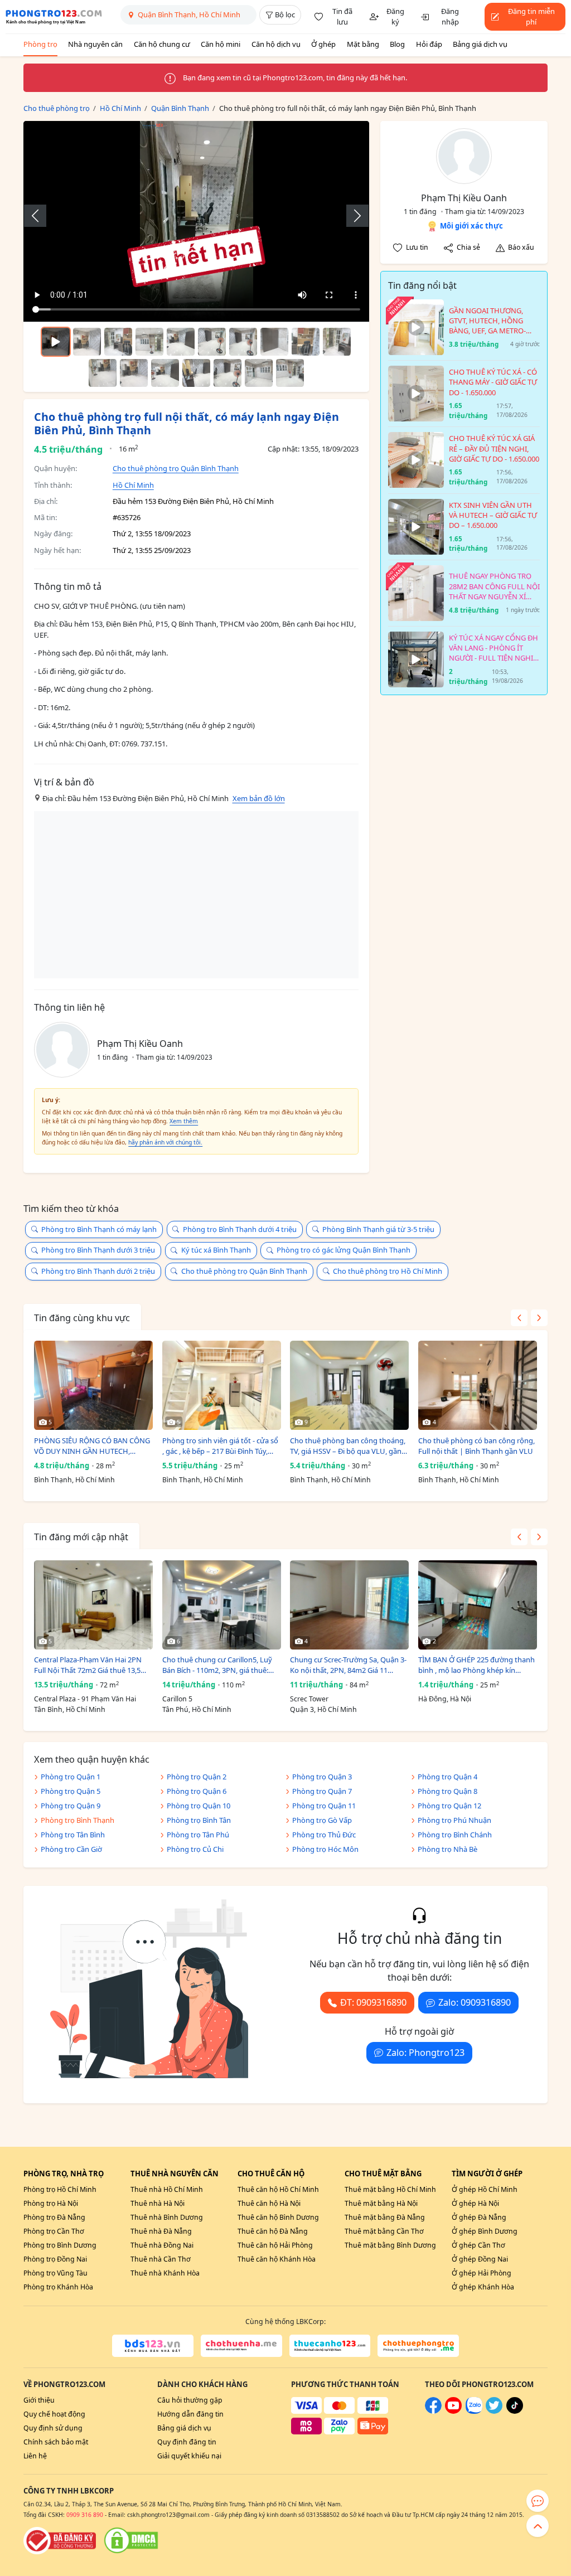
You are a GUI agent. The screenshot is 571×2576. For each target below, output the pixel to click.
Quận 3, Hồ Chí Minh (323, 1709)
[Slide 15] (259, 373)
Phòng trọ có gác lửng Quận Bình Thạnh (343, 1250)
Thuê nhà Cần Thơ (161, 2259)
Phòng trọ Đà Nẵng (54, 2217)
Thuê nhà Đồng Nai (162, 2245)
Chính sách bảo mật (56, 2442)
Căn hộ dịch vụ (276, 44)
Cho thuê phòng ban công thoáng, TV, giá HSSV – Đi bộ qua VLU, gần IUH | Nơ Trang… (348, 1446)
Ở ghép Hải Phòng (482, 2273)
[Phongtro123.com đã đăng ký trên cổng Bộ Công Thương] (60, 2540)
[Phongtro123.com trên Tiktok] (515, 2411)
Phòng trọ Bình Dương (60, 2245)
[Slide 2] (118, 342)
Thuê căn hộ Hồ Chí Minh (278, 2189)
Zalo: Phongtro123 (425, 2053)
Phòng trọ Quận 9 (71, 1806)
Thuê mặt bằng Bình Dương (390, 2245)
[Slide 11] (134, 373)
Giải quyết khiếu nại (189, 2456)
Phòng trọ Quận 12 (449, 1806)
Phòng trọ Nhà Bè (447, 1849)
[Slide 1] (87, 342)
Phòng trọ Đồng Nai (55, 2259)
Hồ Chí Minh (133, 485)
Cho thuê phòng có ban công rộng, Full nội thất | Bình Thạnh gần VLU (476, 1446)
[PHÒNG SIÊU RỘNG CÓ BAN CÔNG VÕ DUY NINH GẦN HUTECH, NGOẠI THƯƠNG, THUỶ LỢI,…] (93, 1385)
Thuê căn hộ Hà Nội (269, 2203)
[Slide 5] (212, 342)
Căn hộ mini (221, 44)
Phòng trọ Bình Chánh (455, 1835)
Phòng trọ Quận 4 (447, 1777)
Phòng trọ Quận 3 (322, 1777)
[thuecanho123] (330, 2346)
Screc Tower (309, 1699)
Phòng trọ (40, 44)
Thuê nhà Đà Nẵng (161, 2231)
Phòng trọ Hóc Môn (325, 1849)
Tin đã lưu (342, 17)
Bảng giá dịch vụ (480, 44)
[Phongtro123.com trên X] (494, 2411)
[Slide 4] (181, 342)
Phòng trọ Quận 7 (322, 1791)
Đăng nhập (450, 17)
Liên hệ (35, 2456)
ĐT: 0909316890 (373, 2002)
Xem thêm (184, 1121)
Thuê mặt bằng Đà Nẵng (385, 2217)
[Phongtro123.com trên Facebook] (433, 2411)
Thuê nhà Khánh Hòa (165, 2273)
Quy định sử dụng (53, 2428)
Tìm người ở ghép (487, 2174)
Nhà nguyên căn (95, 44)
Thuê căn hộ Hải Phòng (275, 2245)
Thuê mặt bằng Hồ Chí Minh (390, 2189)
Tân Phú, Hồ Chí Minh (197, 1709)
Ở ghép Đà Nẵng (479, 2217)
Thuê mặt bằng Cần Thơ (384, 2231)
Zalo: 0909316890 (475, 2002)
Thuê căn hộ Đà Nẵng (273, 2231)
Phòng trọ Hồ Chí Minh (60, 2189)
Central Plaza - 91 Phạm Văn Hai (85, 1699)
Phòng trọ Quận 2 (197, 1777)
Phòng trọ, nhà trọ (64, 2174)
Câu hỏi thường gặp (190, 2400)
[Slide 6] (243, 342)
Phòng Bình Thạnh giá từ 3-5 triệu (378, 1229)
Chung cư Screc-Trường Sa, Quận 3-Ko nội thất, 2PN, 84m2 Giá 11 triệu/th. (348, 1665)
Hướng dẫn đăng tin (190, 2414)
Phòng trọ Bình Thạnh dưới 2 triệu (98, 1271)
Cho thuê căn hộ (271, 2174)
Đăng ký (395, 17)
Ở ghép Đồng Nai (480, 2259)
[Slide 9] (337, 342)
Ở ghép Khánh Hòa (483, 2287)
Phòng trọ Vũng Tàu (55, 2273)
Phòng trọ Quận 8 (447, 1791)
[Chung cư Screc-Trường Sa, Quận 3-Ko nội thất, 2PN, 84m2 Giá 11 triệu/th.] (349, 1605)
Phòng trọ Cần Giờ (71, 1849)
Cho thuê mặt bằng (383, 2174)
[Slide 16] (290, 373)
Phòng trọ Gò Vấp (322, 1820)
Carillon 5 (177, 1699)
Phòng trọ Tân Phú (198, 1835)
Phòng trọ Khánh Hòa (58, 2287)
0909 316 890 (85, 2515)
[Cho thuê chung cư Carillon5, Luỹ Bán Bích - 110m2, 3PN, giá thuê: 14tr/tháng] (222, 1605)
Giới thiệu (39, 2400)
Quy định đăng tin (187, 2442)
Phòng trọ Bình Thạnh (78, 1820)
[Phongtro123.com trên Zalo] (474, 2411)
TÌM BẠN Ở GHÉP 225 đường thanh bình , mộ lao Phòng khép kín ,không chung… (476, 1665)
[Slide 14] (228, 373)
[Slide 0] (56, 342)
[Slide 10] (103, 373)
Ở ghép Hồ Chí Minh (485, 2189)
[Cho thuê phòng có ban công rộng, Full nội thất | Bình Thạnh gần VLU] (478, 1385)
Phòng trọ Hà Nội (51, 2203)
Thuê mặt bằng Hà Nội (381, 2203)
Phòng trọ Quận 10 (199, 1806)
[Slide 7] (274, 342)
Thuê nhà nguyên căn (175, 2174)
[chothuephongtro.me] (418, 2346)
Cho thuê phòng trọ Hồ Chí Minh (388, 1271)
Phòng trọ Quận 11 (324, 1806)
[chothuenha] (241, 2346)
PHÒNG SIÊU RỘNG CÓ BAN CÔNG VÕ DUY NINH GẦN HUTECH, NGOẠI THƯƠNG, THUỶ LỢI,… (92, 1446)
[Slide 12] (165, 373)
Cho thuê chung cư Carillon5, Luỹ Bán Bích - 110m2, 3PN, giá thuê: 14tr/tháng (217, 1665)
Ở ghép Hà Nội (475, 2203)
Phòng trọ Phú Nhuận (454, 1820)
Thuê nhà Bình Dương (167, 2217)
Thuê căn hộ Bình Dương (278, 2217)
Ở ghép (323, 44)
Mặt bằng (363, 44)
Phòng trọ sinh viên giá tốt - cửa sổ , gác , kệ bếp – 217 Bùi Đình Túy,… (220, 1446)
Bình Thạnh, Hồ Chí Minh (74, 1480)
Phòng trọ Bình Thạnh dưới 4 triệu (240, 1229)
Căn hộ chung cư (162, 44)
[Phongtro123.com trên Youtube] (453, 2411)
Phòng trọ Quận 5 (71, 1791)
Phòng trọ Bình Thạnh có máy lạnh (99, 1229)
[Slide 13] (196, 373)
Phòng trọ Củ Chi (195, 1849)
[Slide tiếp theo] (352, 216)
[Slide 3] (149, 342)
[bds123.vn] (153, 2346)
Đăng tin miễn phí (531, 17)
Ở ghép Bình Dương (485, 2231)
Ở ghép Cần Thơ (478, 2245)
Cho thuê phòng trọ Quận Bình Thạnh (176, 468)
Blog (397, 44)
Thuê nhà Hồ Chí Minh (167, 2189)
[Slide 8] (306, 342)
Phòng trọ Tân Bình (73, 1835)
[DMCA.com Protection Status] (131, 2540)
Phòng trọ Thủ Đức (324, 1835)
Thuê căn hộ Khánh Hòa (277, 2259)
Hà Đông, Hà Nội (445, 1699)
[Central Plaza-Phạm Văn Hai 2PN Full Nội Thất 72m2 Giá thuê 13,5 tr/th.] (93, 1605)
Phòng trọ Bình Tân (199, 1820)
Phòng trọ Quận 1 (71, 1777)
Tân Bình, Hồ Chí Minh (70, 1709)
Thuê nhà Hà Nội (158, 2203)
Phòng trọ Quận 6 (197, 1791)
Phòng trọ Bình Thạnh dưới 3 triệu (98, 1250)
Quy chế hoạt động (54, 2414)
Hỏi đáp (429, 44)
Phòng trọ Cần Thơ (54, 2231)
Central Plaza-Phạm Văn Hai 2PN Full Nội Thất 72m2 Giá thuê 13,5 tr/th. (88, 1665)
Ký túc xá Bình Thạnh (216, 1250)
